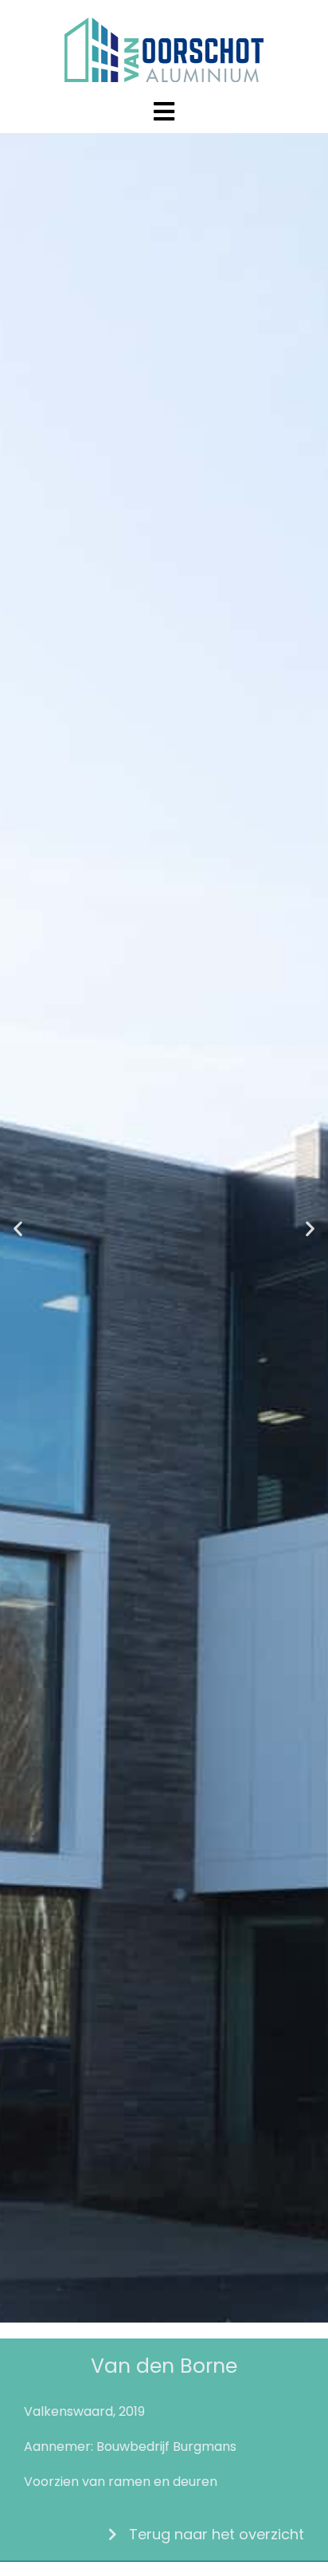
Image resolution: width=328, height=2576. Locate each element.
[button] (18, 1228)
